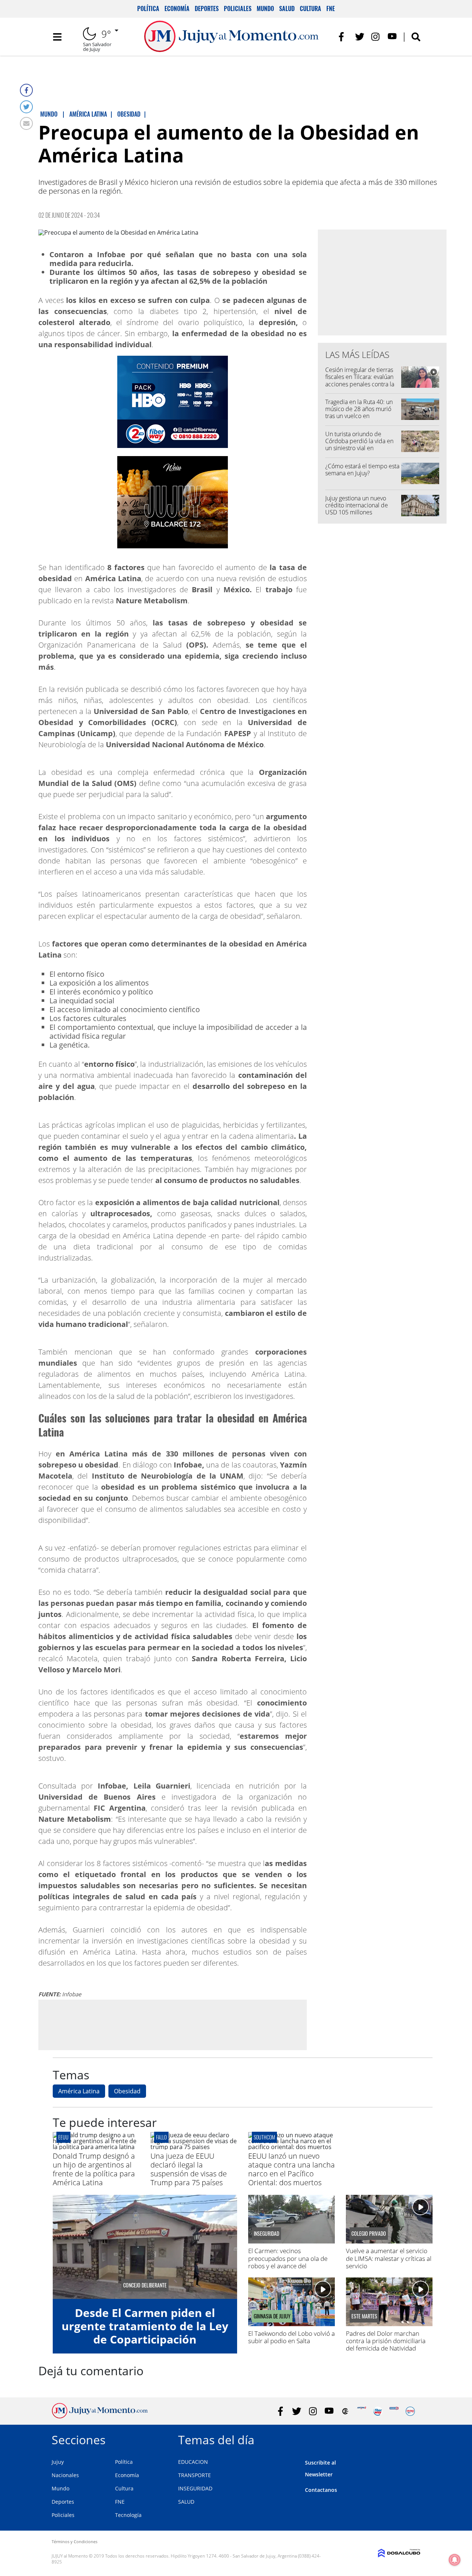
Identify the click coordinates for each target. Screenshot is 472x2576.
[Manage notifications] (455, 2560)
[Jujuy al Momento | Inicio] (412, 2439)
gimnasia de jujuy (272, 2316)
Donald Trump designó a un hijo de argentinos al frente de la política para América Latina (94, 2169)
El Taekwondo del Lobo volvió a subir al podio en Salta (291, 2337)
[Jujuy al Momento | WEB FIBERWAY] (378, 2411)
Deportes (207, 8)
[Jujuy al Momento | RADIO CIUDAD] (410, 2411)
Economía (177, 8)
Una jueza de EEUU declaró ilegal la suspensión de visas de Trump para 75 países (189, 2169)
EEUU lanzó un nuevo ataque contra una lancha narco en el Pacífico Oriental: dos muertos (291, 2169)
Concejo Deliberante (145, 2285)
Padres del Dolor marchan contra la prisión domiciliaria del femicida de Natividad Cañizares (386, 2345)
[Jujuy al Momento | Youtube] (392, 37)
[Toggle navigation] (57, 37)
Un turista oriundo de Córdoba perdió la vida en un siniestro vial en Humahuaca (359, 445)
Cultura (310, 8)
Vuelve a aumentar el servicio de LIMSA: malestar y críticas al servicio (389, 2258)
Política (148, 8)
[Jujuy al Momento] (100, 2416)
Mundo (265, 8)
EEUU (63, 2137)
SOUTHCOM (264, 2137)
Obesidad (127, 2091)
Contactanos (321, 2490)
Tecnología (128, 2515)
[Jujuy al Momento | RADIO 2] (394, 2411)
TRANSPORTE (195, 2475)
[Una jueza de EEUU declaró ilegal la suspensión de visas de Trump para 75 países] (194, 2147)
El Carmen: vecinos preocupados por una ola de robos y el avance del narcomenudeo (288, 2262)
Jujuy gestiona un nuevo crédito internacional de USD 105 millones (357, 505)
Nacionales (65, 2475)
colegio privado (369, 2234)
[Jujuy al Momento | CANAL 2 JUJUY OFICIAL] (345, 2411)
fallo (161, 2137)
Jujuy (58, 2462)
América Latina (79, 2091)
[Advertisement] (173, 2024)
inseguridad (266, 2234)
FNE (331, 8)
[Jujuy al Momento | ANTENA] (362, 2411)
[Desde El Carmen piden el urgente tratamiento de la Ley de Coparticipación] (145, 2247)
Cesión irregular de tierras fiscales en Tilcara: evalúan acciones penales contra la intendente (360, 380)
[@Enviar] (26, 123)
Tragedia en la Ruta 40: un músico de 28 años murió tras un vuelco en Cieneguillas (359, 413)
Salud (287, 8)
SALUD (186, 2502)
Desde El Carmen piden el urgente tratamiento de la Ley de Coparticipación (145, 2326)
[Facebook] (26, 90)
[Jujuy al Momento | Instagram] (376, 37)
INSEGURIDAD (195, 2488)
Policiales (238, 8)
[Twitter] (26, 107)
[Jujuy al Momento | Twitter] (360, 37)
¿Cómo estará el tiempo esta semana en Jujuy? (362, 470)
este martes (364, 2316)
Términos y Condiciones (74, 2541)
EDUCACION (193, 2462)
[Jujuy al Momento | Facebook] (343, 37)
